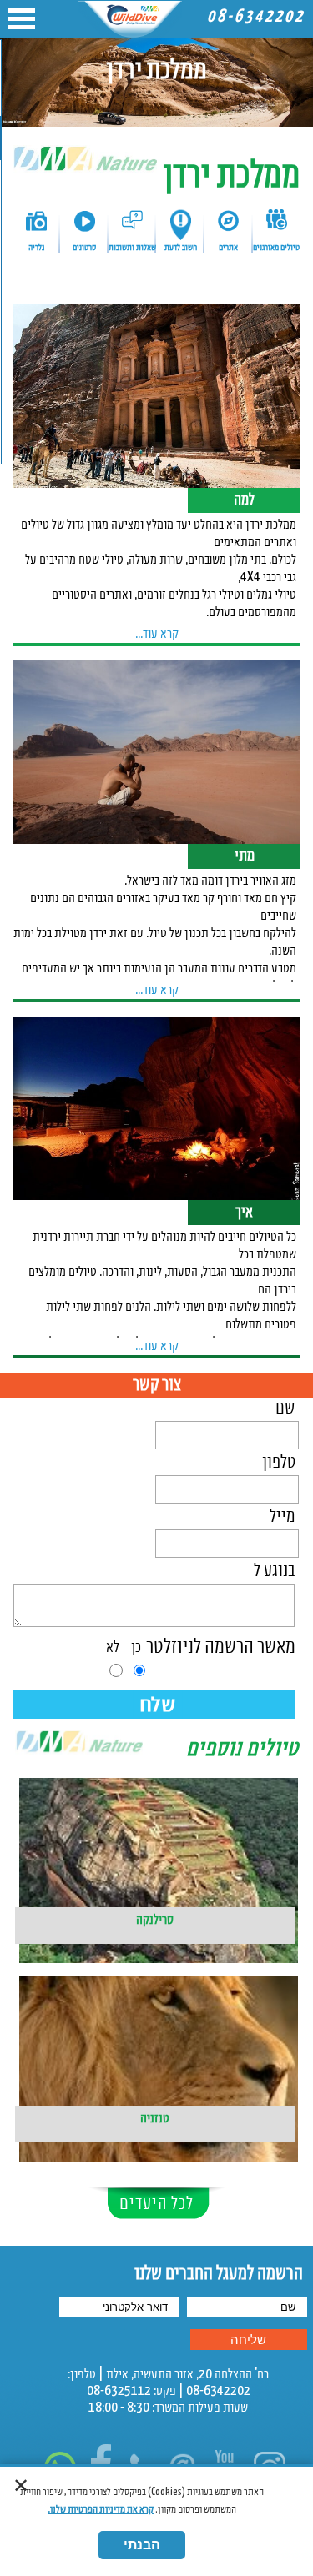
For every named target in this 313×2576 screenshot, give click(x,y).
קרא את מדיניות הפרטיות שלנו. (101, 2510)
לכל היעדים (156, 2204)
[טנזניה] (157, 2041)
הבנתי (142, 2545)
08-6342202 (256, 17)
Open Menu (22, 19)
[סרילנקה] (157, 1843)
